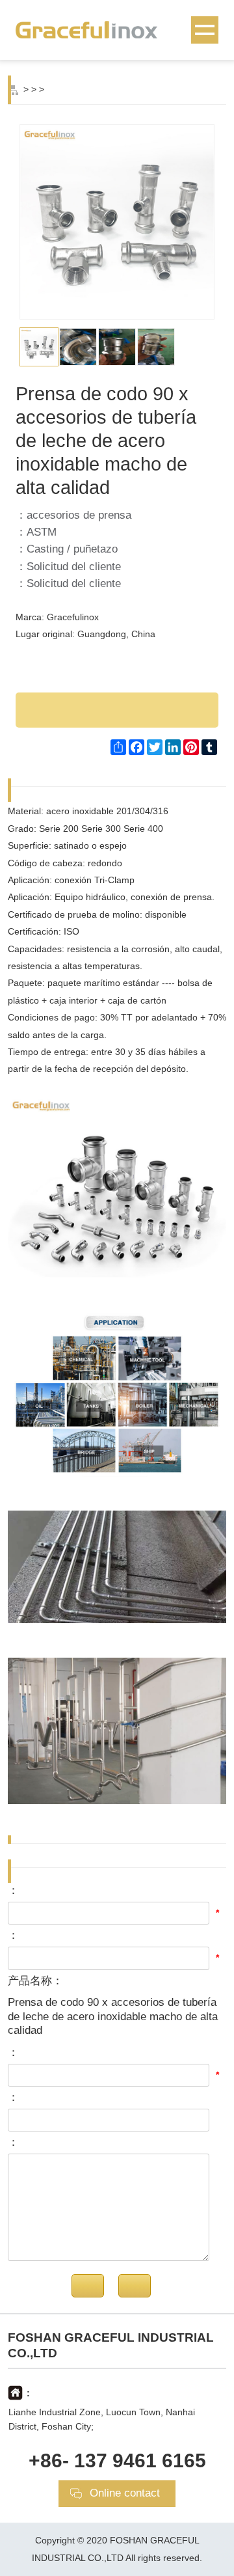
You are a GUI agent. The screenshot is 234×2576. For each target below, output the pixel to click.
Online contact (125, 2493)
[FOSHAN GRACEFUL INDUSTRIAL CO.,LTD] (117, 29)
